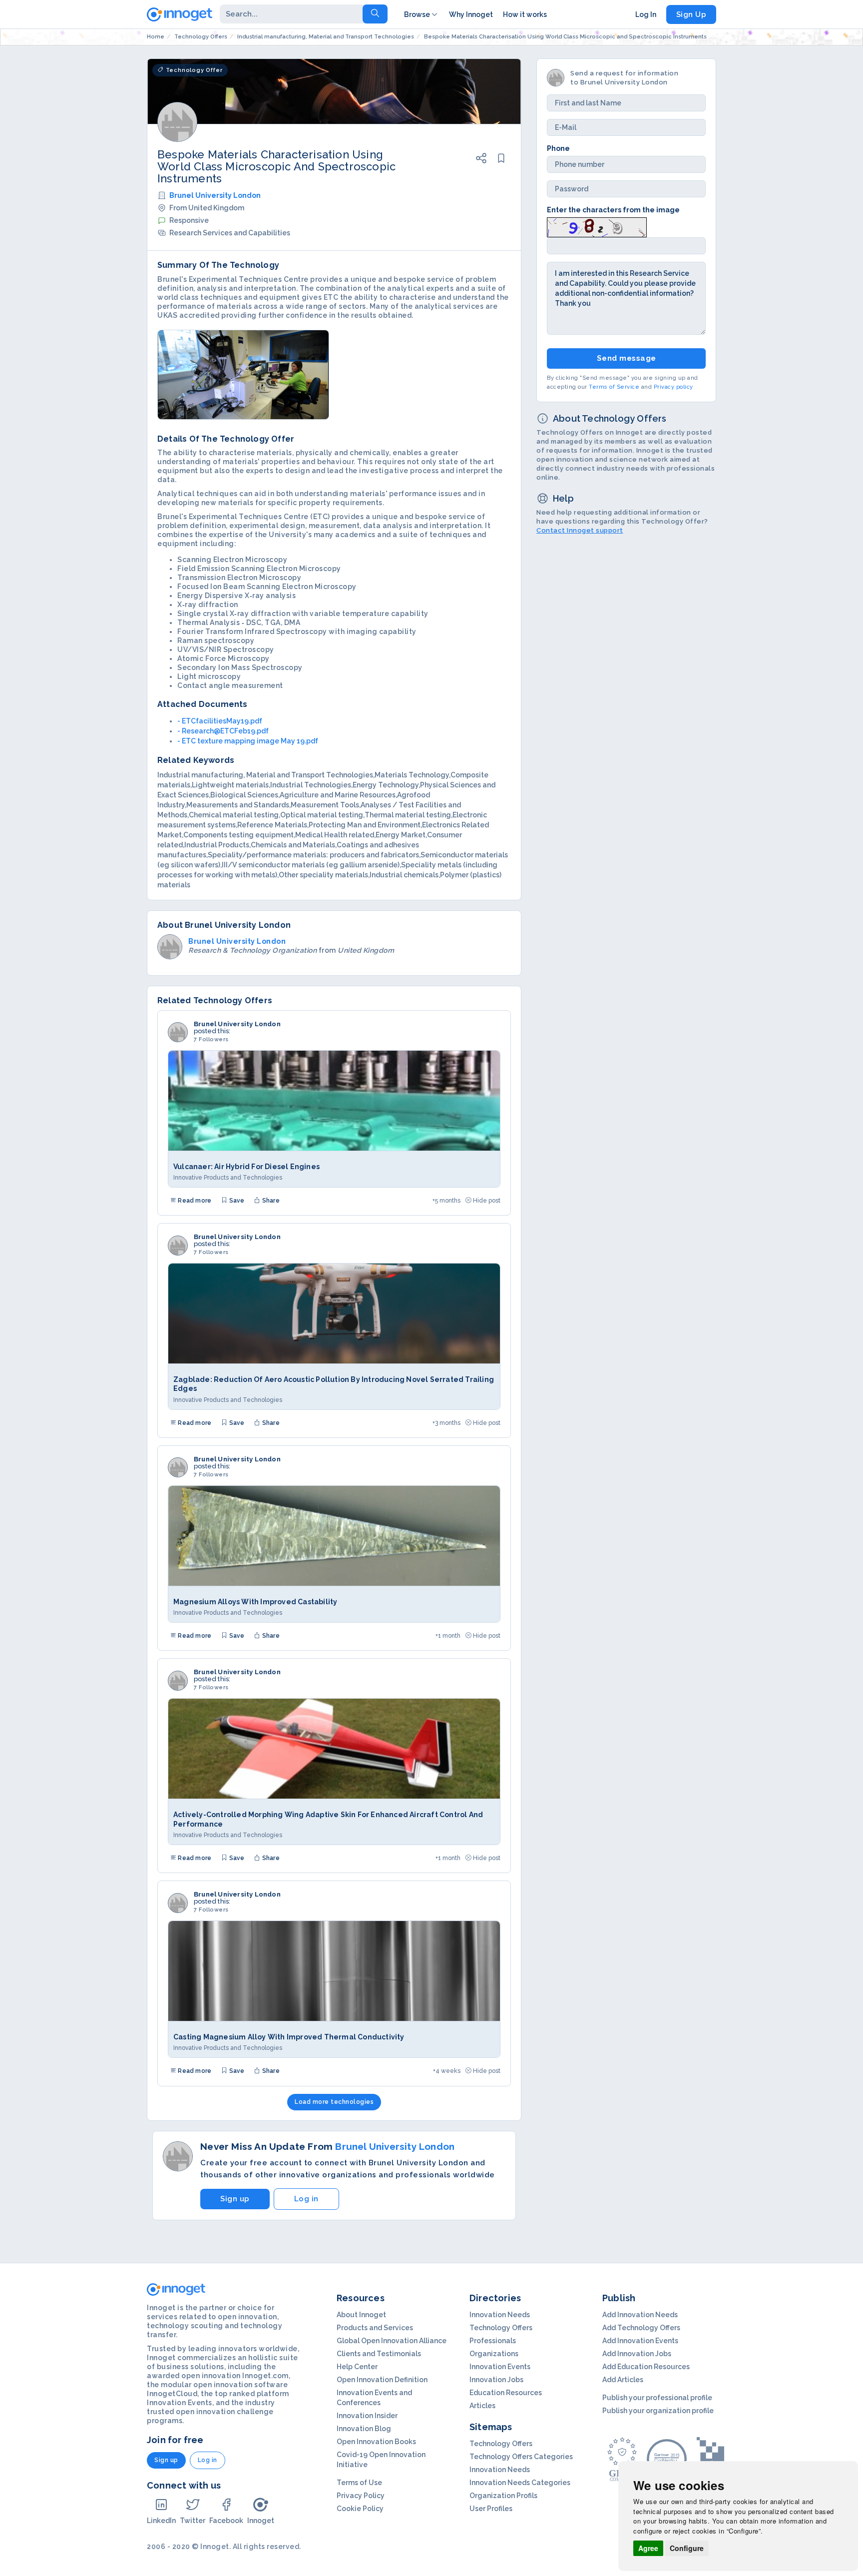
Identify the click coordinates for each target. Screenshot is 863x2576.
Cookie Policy (360, 2509)
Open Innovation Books (376, 2442)
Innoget (261, 2521)
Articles (482, 2406)
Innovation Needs (500, 2315)
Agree (648, 2548)
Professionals (493, 2341)
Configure (687, 2548)
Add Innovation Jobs (637, 2354)
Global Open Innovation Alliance (392, 2341)
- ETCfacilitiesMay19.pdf (220, 721)
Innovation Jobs (496, 2380)
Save (236, 1201)
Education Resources (506, 2393)
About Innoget (361, 2315)
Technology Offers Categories (521, 2457)
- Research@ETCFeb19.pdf (223, 731)
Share (270, 1201)
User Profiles (491, 2509)
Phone (558, 148)
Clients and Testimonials (379, 2354)
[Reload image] (597, 226)
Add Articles (623, 2380)
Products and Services (375, 2328)
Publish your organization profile (658, 2411)
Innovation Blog (364, 2429)
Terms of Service (614, 387)
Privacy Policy (361, 2496)
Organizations (494, 2354)
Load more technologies (334, 2102)
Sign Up (691, 14)
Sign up (235, 2199)
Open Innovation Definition (382, 2380)
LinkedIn (161, 2521)
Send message (627, 358)
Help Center (357, 2367)
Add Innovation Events (640, 2341)
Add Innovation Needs (640, 2315)
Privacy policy (673, 387)
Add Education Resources (646, 2367)
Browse (417, 14)
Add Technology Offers (641, 2328)
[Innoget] (180, 12)
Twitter (193, 2521)
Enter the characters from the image (613, 210)
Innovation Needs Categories (520, 2483)
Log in (306, 2199)
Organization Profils (503, 2496)
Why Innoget (471, 14)
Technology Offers (501, 2328)
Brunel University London (215, 195)
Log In (646, 14)
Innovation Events (500, 2367)
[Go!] (375, 14)
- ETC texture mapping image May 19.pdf (248, 741)
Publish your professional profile (657, 2398)
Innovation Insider (367, 2416)
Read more (194, 1201)
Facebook (226, 2521)
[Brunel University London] (178, 1032)
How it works (525, 14)
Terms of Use (359, 2483)
